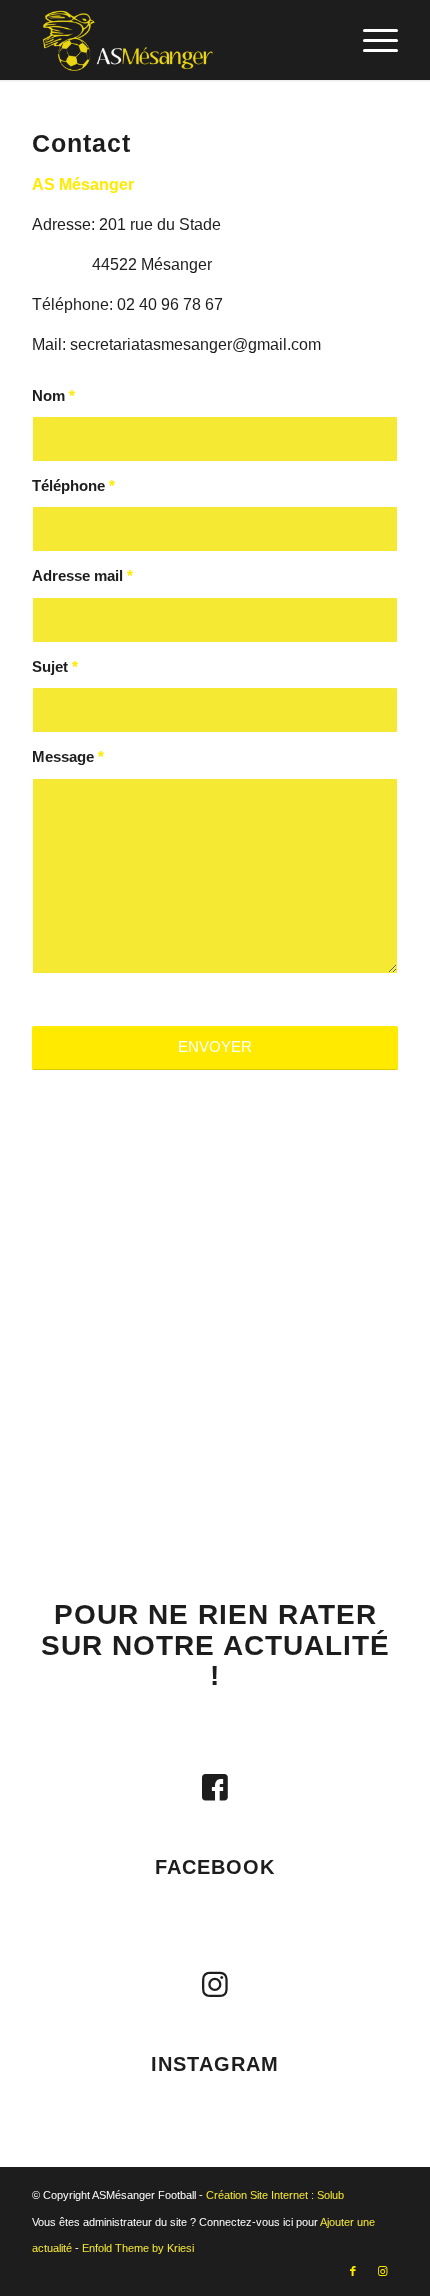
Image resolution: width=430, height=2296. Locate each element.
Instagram (215, 2064)
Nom (53, 396)
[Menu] (370, 40)
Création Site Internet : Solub (275, 2195)
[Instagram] (215, 1985)
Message (68, 757)
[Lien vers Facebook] (353, 2271)
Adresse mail (82, 576)
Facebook (215, 1867)
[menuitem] (370, 40)
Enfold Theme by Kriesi (138, 2248)
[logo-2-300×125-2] (178, 40)
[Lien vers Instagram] (383, 2271)
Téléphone (73, 486)
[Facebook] (215, 1788)
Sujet (55, 667)
